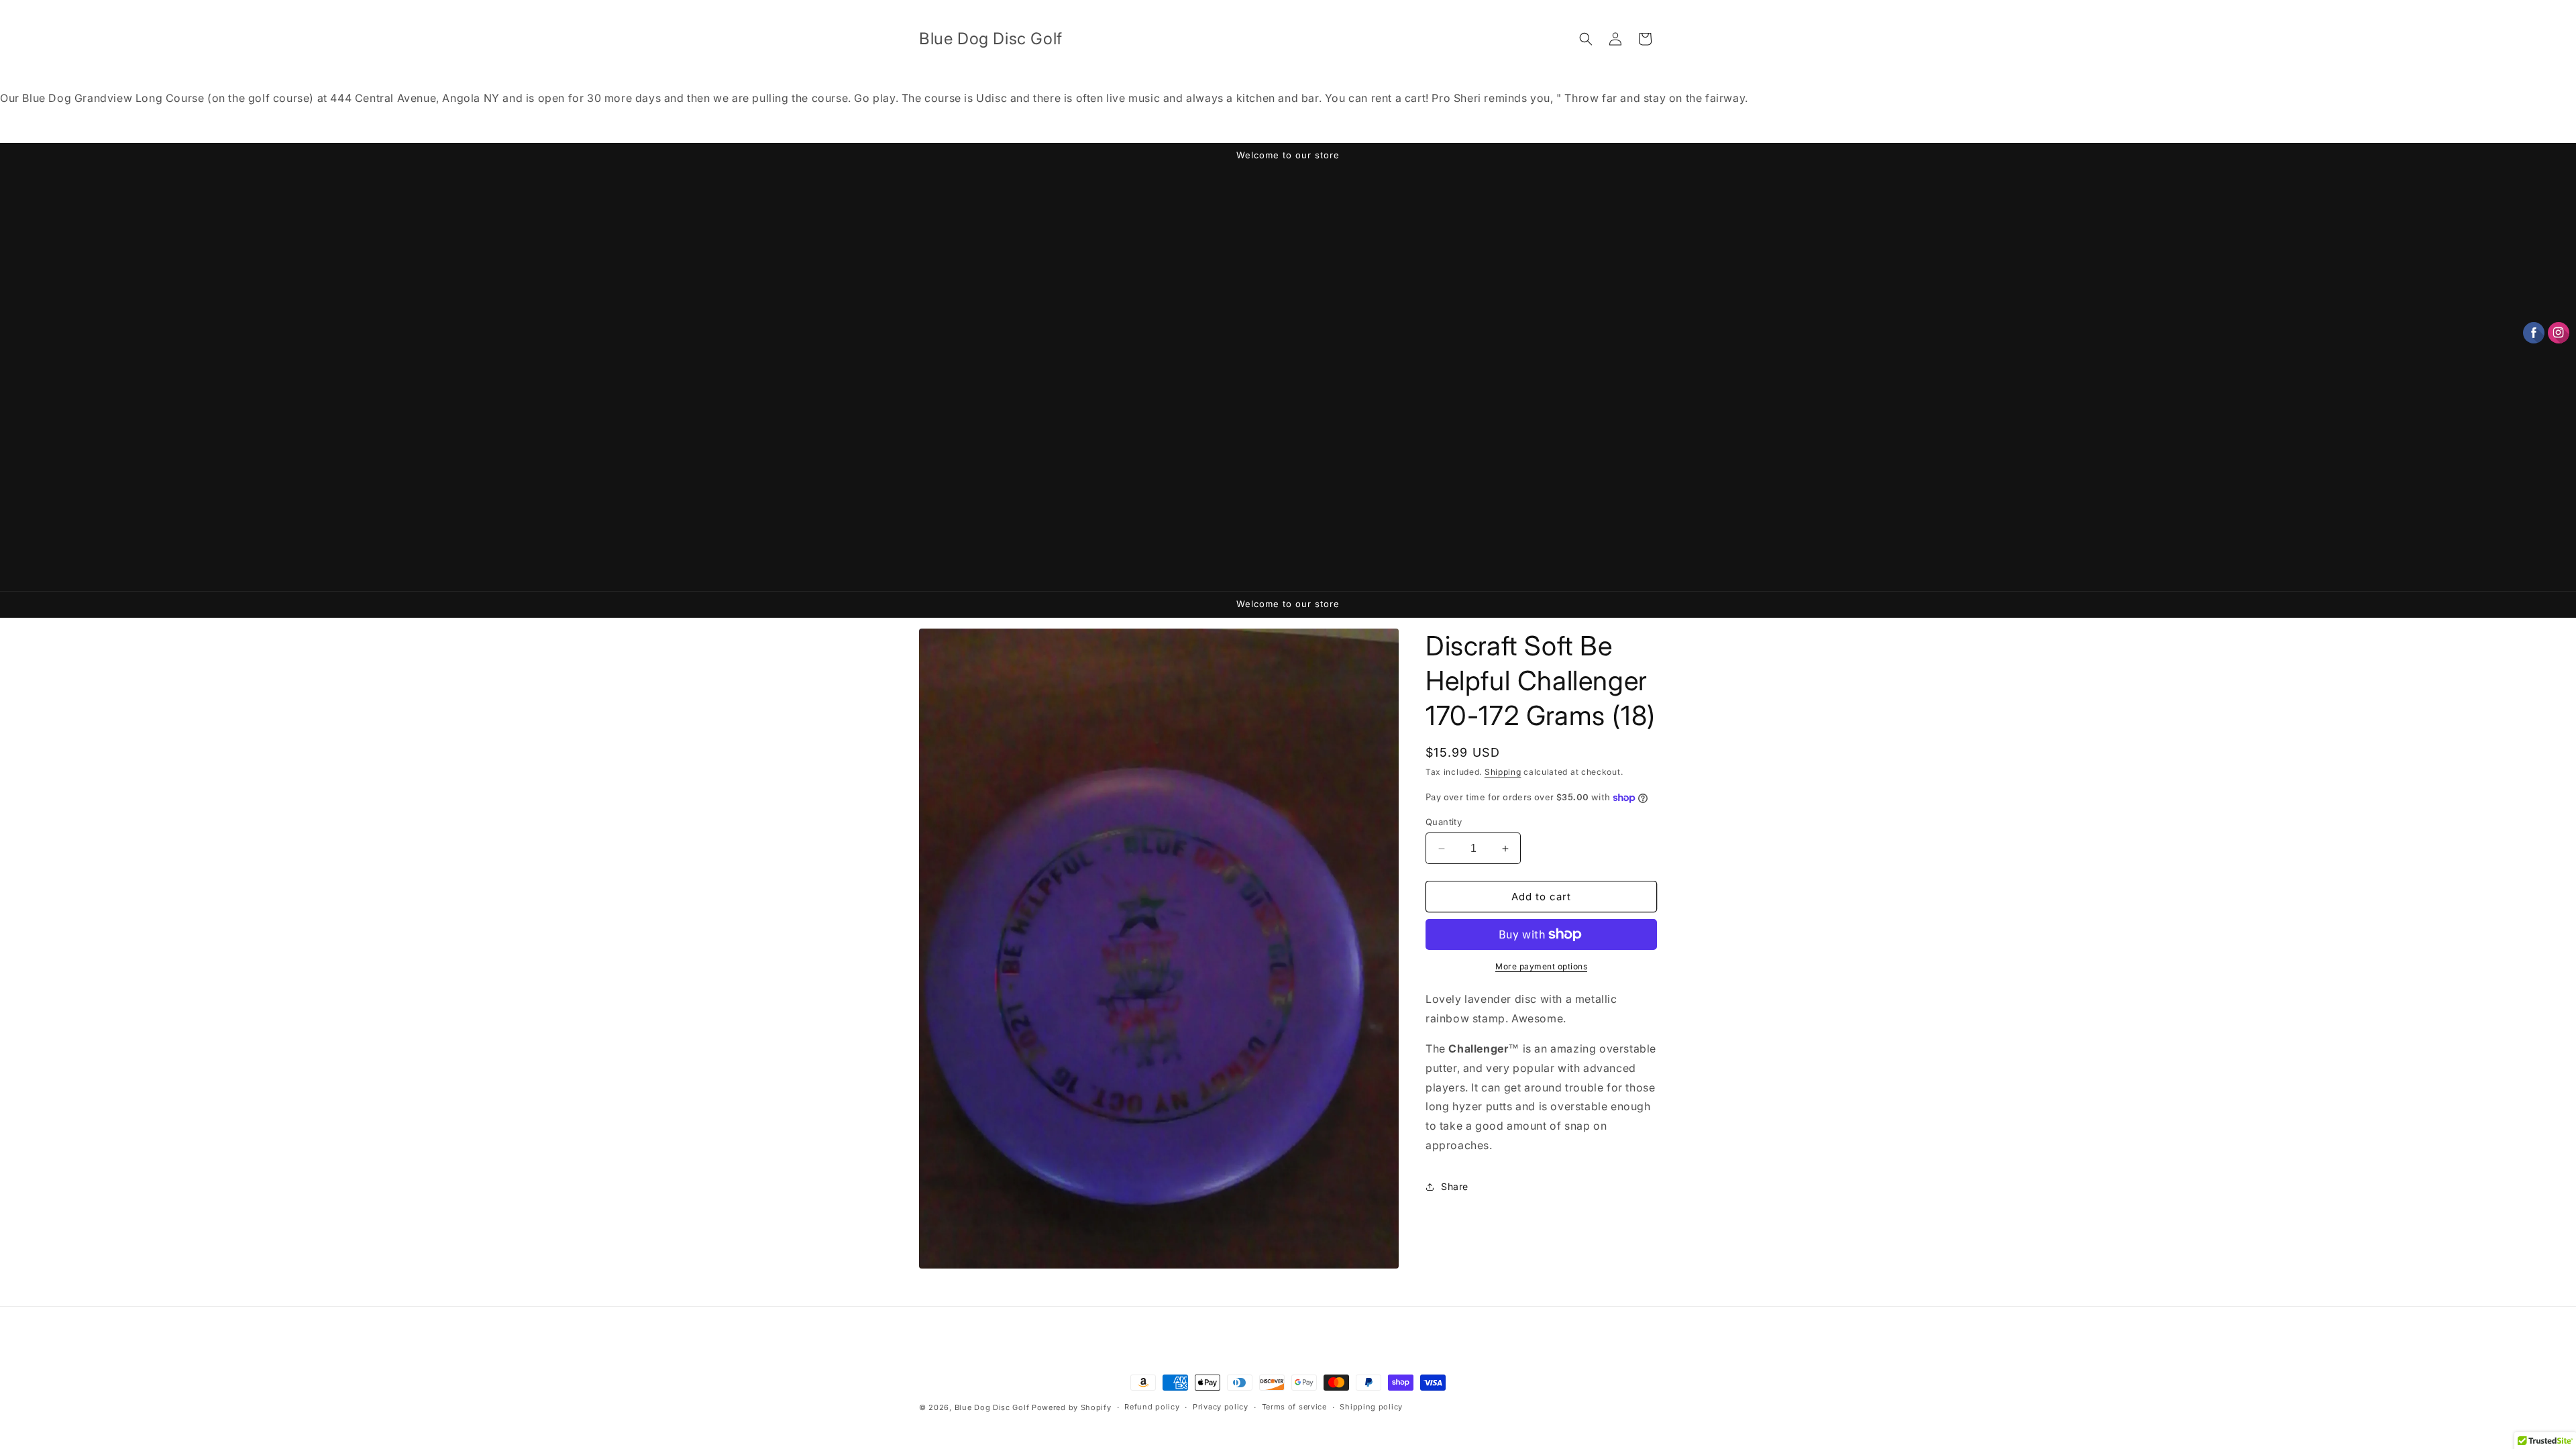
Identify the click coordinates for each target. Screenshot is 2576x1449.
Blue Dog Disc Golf (992, 1407)
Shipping (1503, 772)
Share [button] (1455, 1186)
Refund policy (1152, 1407)
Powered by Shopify (1072, 1407)
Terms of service (1294, 1407)
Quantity (1444, 822)
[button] (1586, 39)
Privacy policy (1221, 1407)
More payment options (1541, 966)
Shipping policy (1371, 1407)
